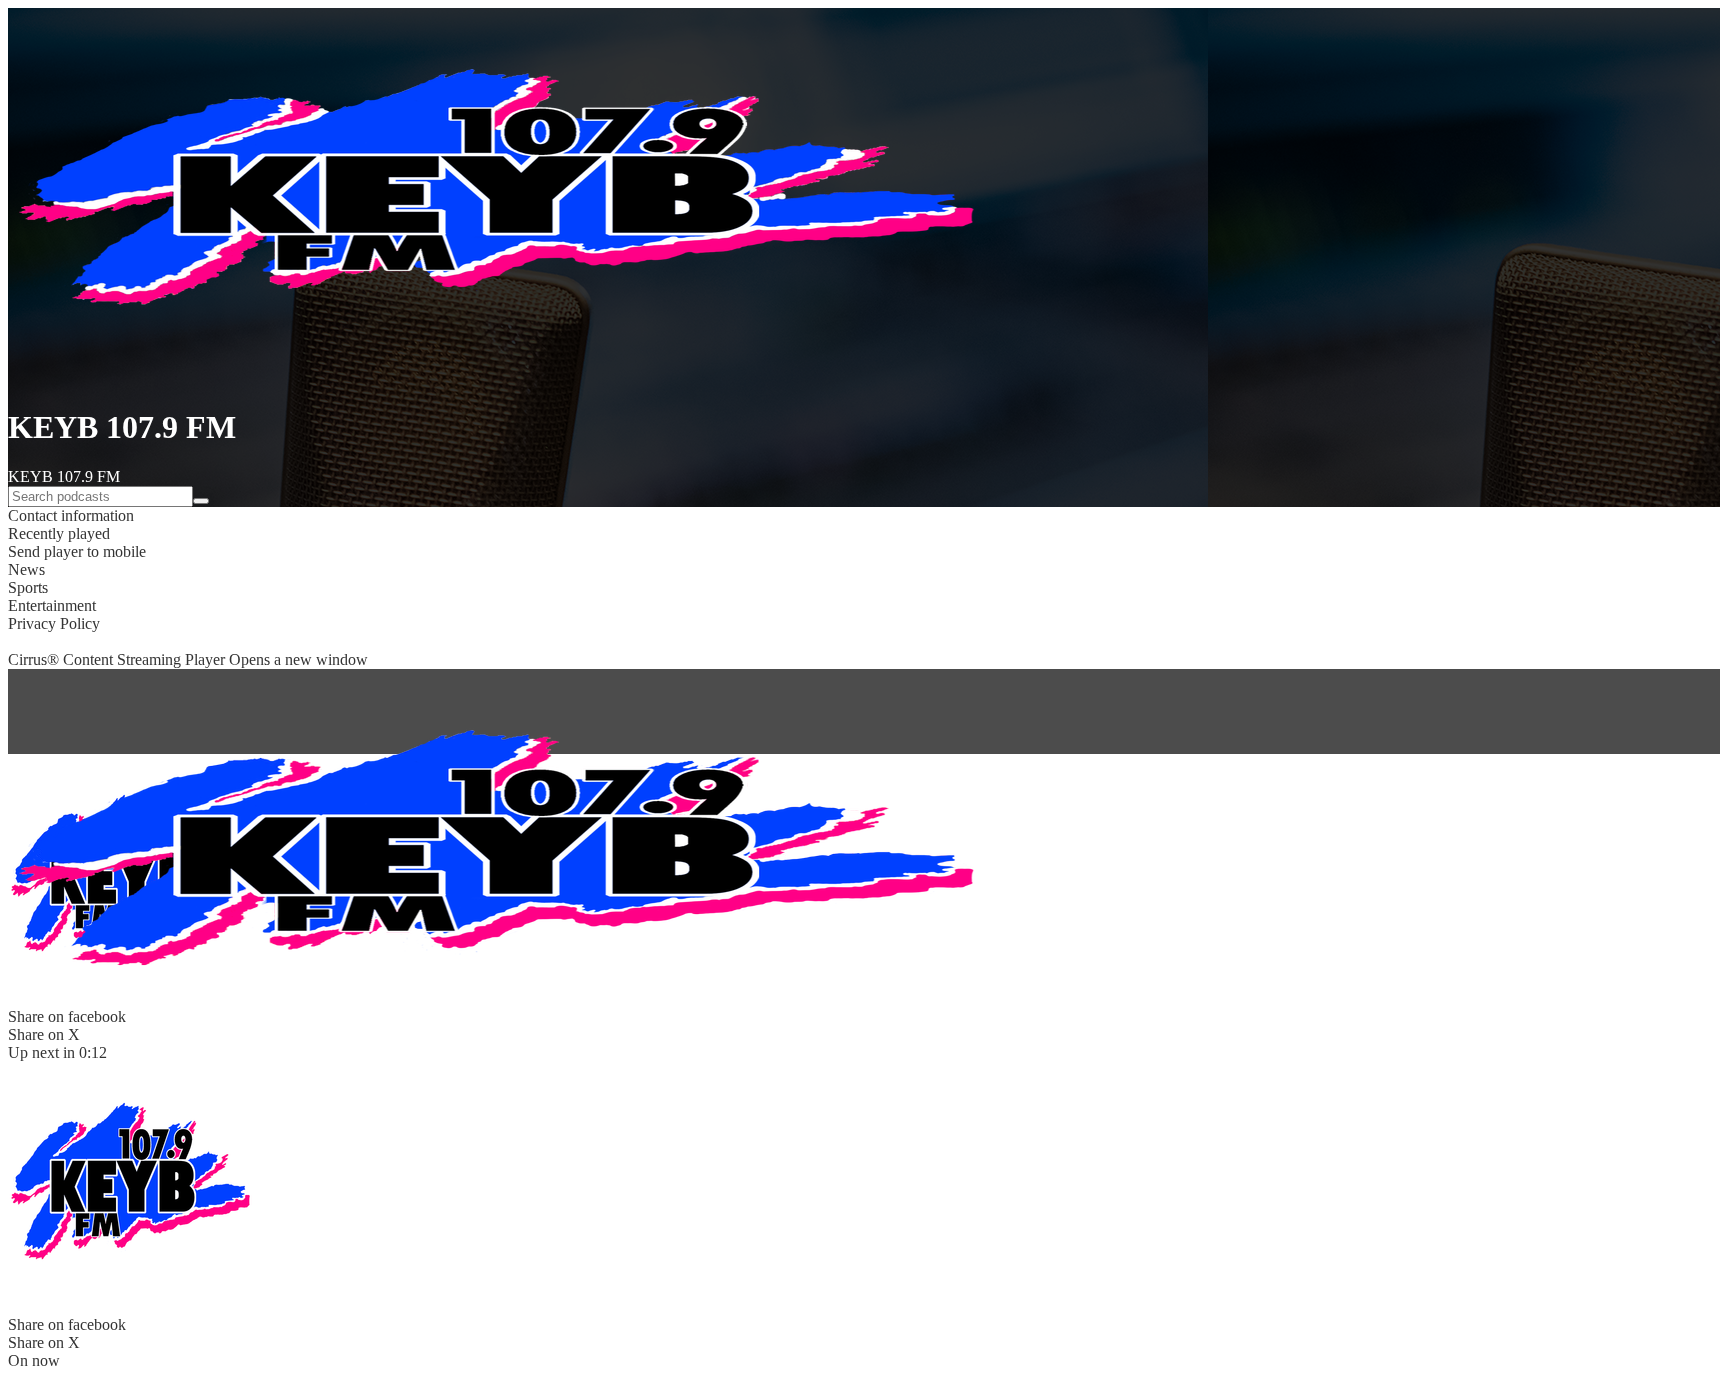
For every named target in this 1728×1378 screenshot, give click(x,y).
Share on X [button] (44, 1342)
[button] (864, 516)
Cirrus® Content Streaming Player (188, 659)
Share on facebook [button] (67, 1324)
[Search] (201, 501)
